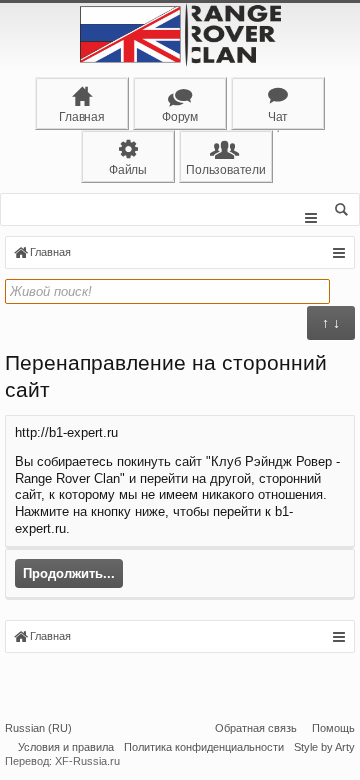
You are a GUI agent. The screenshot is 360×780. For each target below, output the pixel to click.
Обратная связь (256, 728)
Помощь (333, 728)
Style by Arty (324, 747)
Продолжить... (69, 573)
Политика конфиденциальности (204, 747)
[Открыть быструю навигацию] (338, 253)
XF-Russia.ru (87, 761)
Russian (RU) (38, 728)
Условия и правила (66, 747)
